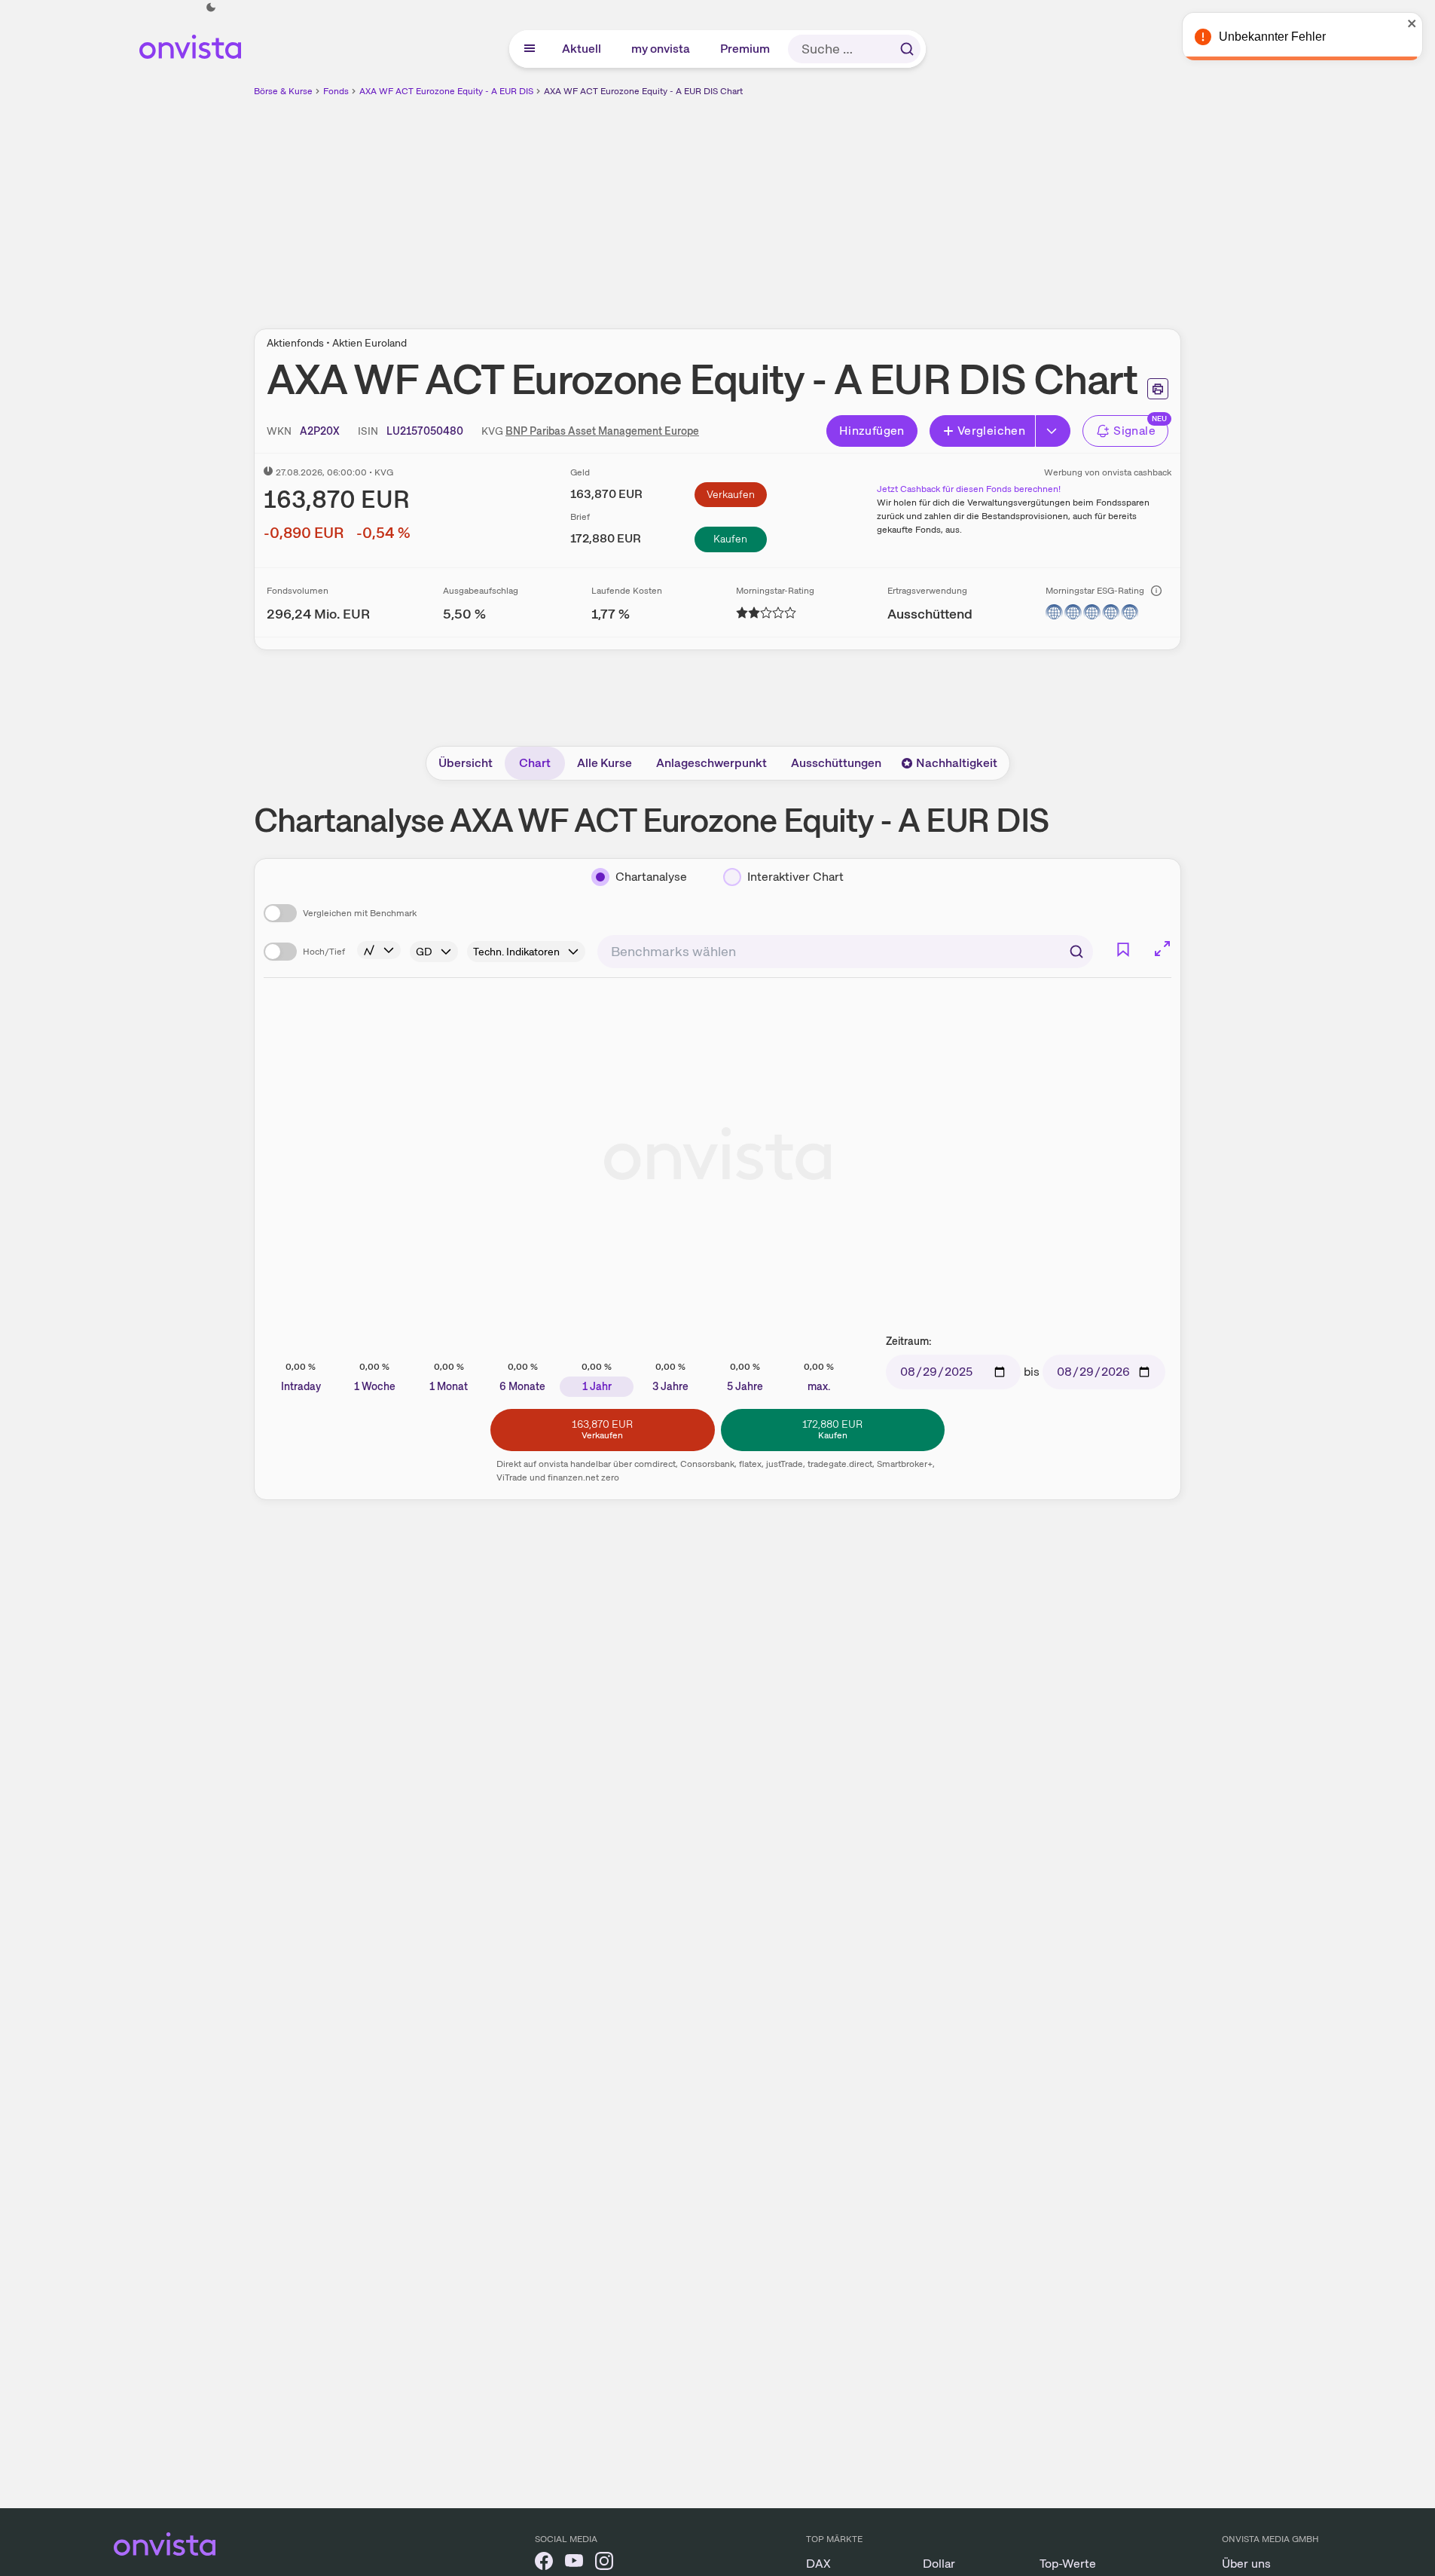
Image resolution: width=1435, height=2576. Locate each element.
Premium (746, 49)
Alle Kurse (605, 763)
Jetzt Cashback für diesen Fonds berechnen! (969, 489)
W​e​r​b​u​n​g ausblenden (848, 204)
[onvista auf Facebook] (544, 2564)
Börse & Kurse (283, 91)
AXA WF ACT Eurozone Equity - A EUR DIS (446, 91)
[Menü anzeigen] (530, 49)
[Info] (1156, 591)
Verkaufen (731, 494)
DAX (818, 2564)
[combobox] (845, 952)
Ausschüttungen (836, 763)
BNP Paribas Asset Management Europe (602, 431)
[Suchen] (907, 49)
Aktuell (582, 49)
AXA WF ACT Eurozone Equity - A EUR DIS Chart (643, 91)
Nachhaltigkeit (957, 763)
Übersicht (466, 763)
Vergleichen (991, 431)
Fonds (336, 91)
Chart (535, 763)
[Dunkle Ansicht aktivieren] (211, 8)
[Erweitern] (1053, 431)
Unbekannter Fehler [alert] (1272, 37)
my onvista (661, 49)
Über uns (1246, 2564)
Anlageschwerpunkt (711, 763)
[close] (1412, 23)
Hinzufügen (872, 431)
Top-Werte (1068, 2564)
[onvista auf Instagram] (604, 2564)
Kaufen (730, 539)
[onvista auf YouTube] (574, 2564)
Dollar (939, 2564)
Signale (1134, 431)
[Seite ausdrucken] (1158, 389)
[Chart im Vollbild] (1162, 949)
